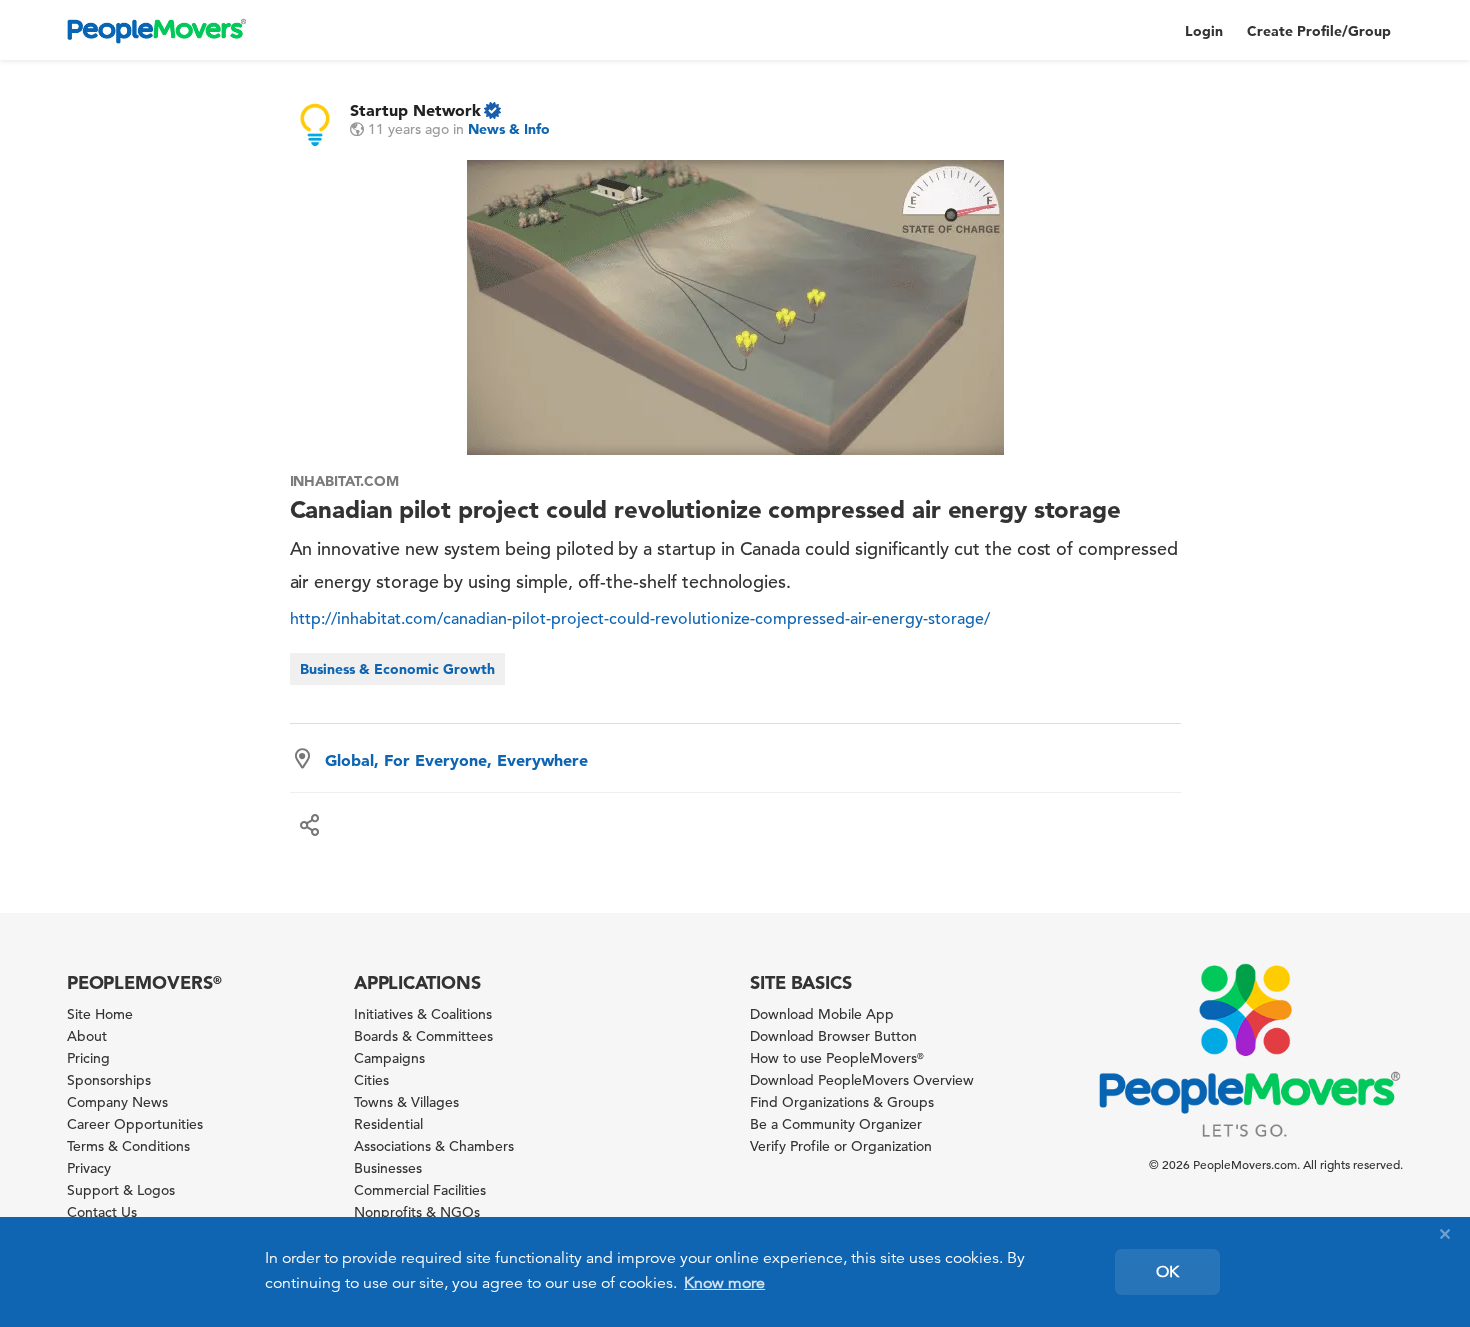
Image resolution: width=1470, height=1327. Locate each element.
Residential (388, 1124)
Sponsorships (109, 1080)
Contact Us (102, 1212)
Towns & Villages (406, 1102)
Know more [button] (724, 1283)
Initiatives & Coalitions (423, 1014)
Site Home (100, 1014)
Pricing (88, 1058)
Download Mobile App (822, 1014)
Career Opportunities (135, 1124)
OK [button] (1167, 1272)
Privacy (89, 1168)
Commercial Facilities (420, 1190)
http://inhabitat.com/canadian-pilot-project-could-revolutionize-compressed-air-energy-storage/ (640, 619)
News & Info (509, 129)
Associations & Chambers (434, 1146)
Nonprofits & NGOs (417, 1212)
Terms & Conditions (128, 1146)
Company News (117, 1102)
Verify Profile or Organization (841, 1146)
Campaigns (389, 1058)
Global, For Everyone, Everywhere (456, 760)
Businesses (388, 1168)
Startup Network (415, 110)
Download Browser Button (833, 1036)
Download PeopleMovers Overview (862, 1080)
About (87, 1036)
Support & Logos (121, 1190)
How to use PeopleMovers (837, 1058)
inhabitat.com (344, 481)
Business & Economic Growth (397, 669)
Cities (371, 1080)
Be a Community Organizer (836, 1124)
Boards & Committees (423, 1036)
